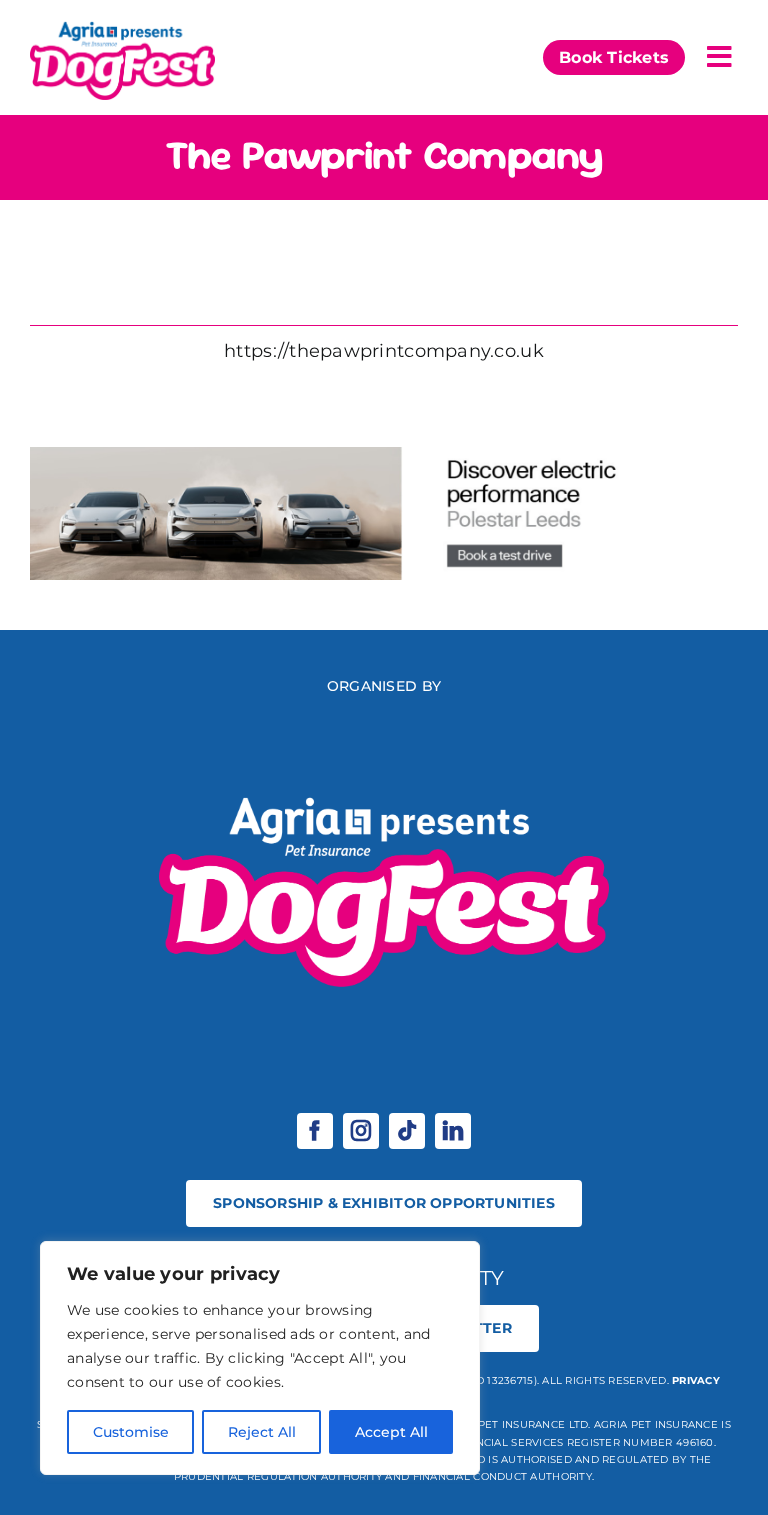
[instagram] (361, 1131)
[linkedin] (453, 1131)
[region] (260, 1358)
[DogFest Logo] (122, 24)
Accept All (391, 1432)
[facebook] (315, 1131)
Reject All (262, 1432)
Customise (131, 1432)
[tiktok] (407, 1131)
